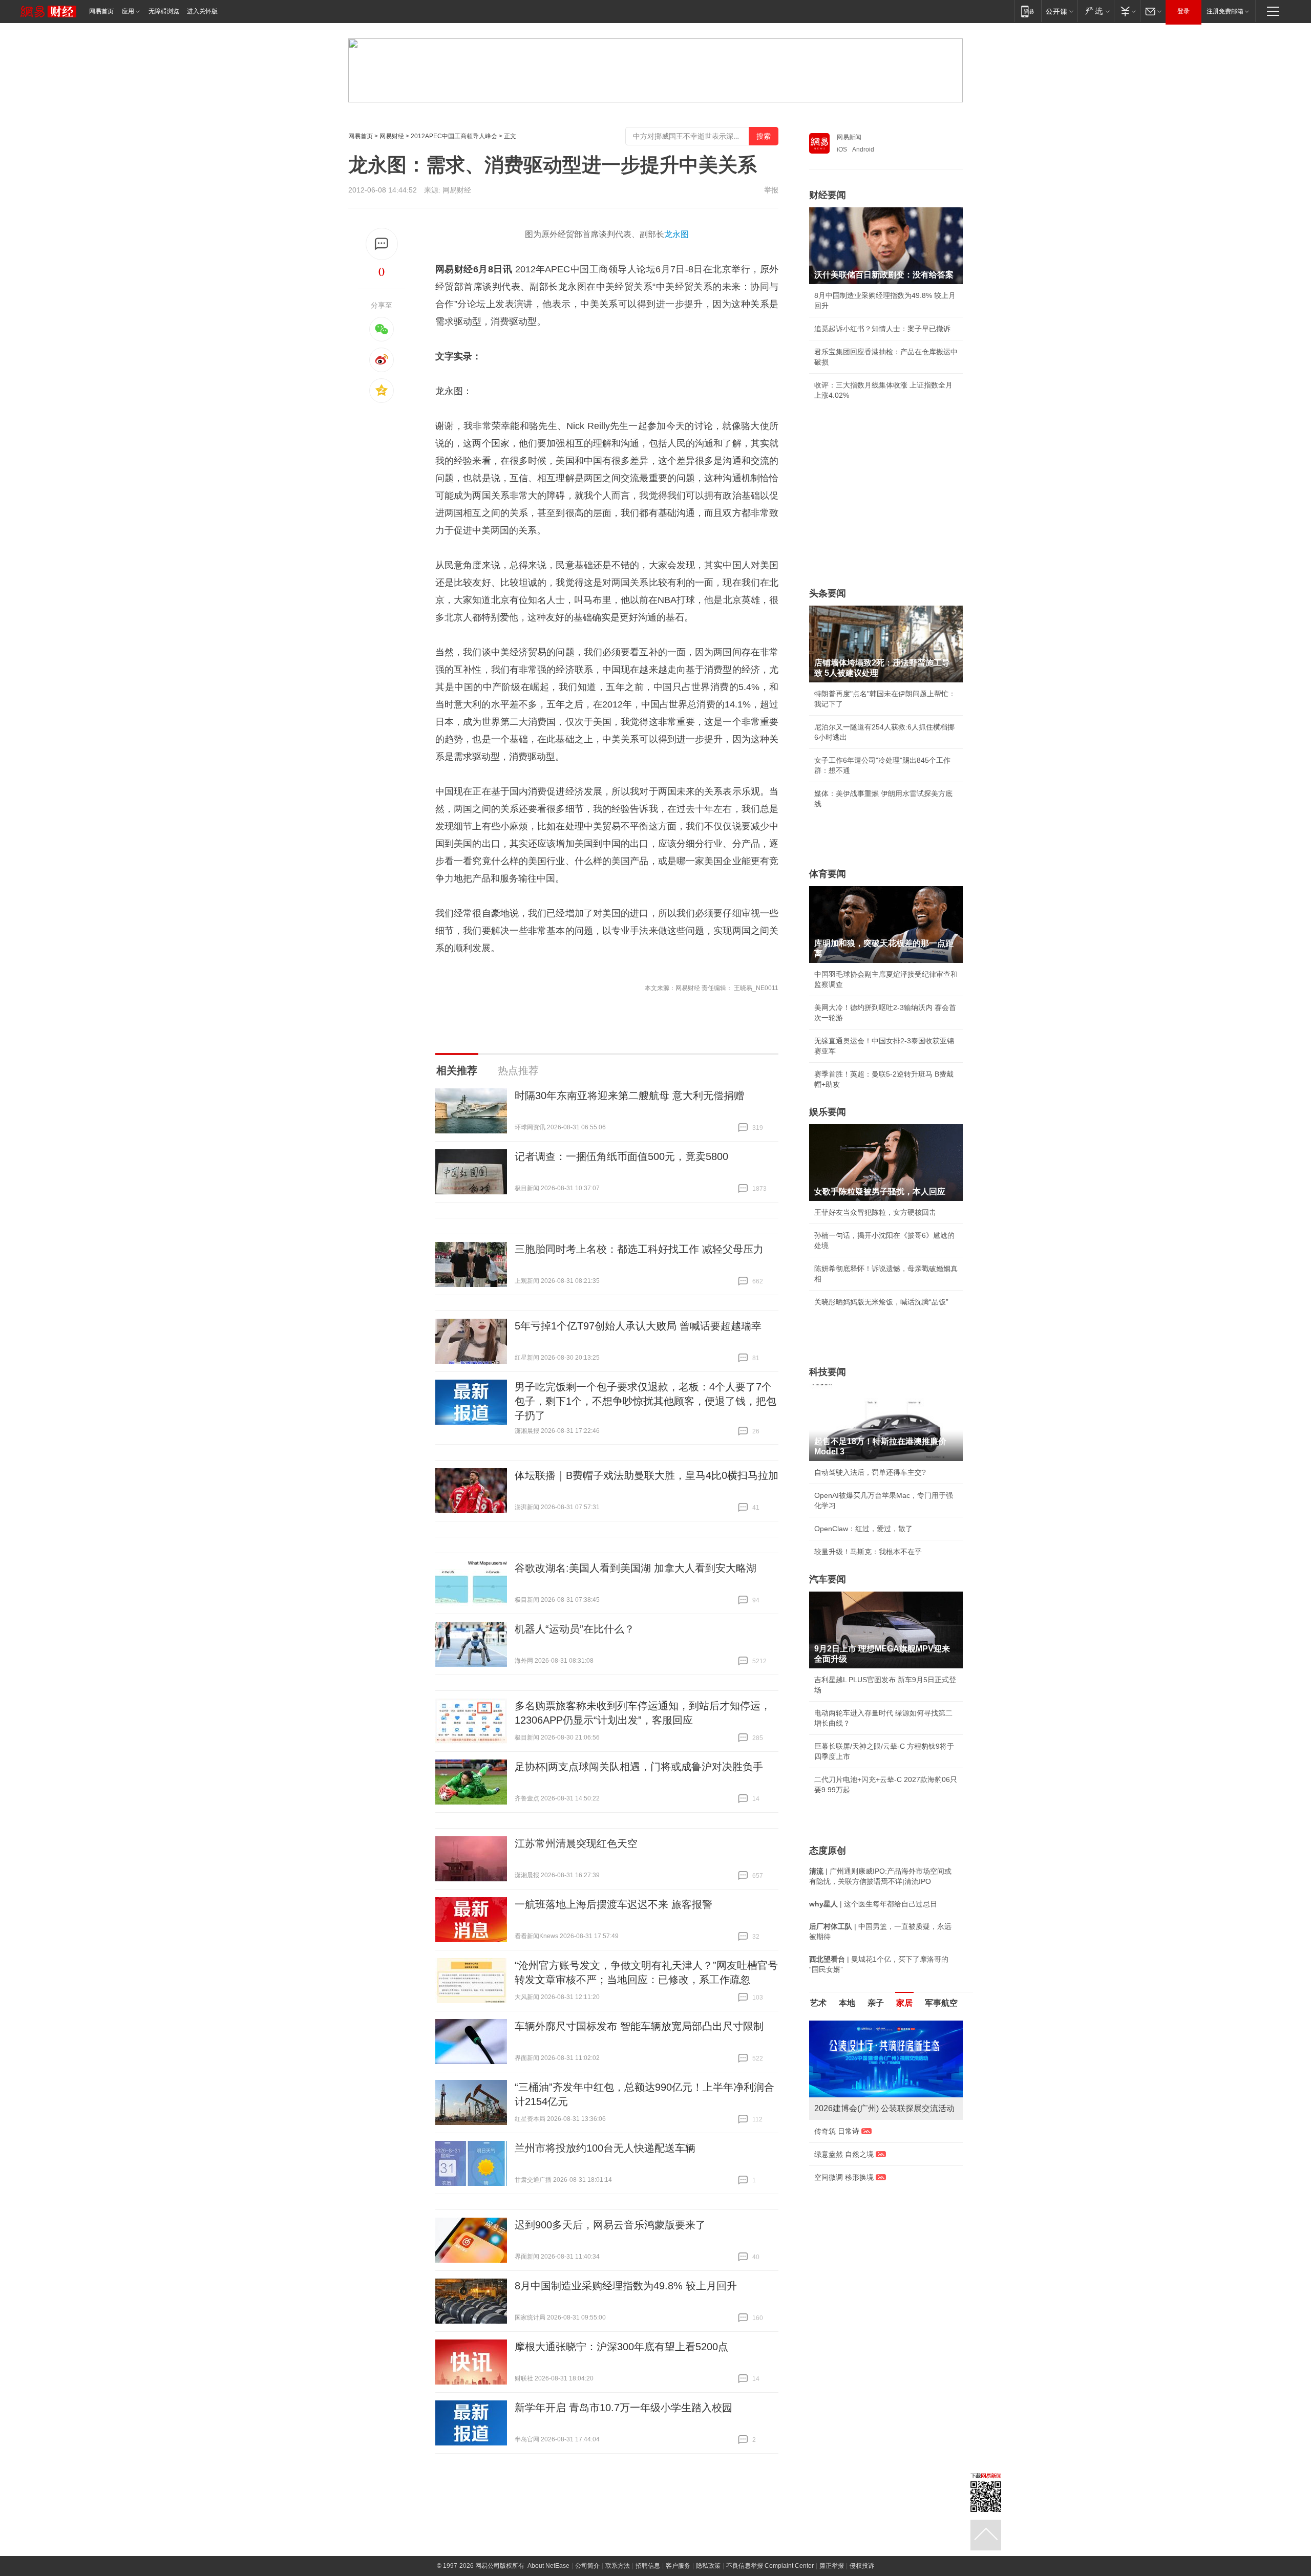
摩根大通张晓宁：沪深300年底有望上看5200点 (621, 2347)
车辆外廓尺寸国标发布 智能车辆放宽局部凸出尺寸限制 (639, 2026)
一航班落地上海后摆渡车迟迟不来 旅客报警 (614, 1904)
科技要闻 (828, 1372)
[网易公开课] (1059, 11)
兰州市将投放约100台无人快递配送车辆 (605, 2148)
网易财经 (392, 136)
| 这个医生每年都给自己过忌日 (873, 1904)
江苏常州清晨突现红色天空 (576, 1843)
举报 (771, 190)
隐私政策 (708, 2566)
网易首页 (101, 11)
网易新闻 (849, 137)
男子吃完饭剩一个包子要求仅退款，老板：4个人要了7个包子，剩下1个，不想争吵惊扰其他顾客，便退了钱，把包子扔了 (646, 1401)
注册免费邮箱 (1225, 11)
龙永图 (676, 234)
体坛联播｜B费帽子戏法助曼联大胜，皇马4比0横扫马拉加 (647, 1475)
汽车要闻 (828, 1579)
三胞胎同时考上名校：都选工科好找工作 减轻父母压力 (639, 1249)
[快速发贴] (382, 244)
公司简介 (587, 2566)
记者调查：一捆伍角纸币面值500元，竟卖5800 (621, 1156)
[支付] (1127, 11)
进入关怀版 (202, 11)
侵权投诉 (862, 2566)
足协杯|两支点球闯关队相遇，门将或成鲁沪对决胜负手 (639, 1767)
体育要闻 (828, 874)
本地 (847, 2003)
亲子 (876, 2003)
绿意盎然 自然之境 (844, 2154)
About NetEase (548, 2566)
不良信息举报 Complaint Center (770, 2566)
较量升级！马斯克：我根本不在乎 (868, 1552)
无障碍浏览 (164, 11)
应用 (128, 11)
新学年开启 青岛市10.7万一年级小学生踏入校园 (623, 2408)
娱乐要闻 (828, 1112)
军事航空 (941, 2003)
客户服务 (678, 2566)
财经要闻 (828, 195)
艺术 (818, 2003)
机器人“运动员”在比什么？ (575, 1629)
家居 (904, 2003)
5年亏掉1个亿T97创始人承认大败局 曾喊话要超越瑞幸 (638, 1326)
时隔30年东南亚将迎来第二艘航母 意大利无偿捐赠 (629, 1096)
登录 (1183, 11)
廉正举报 (832, 2566)
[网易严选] (1096, 11)
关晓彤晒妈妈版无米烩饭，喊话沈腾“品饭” (881, 1302)
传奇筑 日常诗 (837, 2131)
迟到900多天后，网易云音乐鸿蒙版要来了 (610, 2225)
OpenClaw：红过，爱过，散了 (863, 1529)
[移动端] (1028, 11)
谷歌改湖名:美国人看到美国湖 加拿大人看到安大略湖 (636, 1568)
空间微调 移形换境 (844, 2177)
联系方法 (618, 2566)
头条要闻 (828, 593)
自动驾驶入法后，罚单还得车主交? (870, 1472)
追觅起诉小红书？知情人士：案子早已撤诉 (882, 329)
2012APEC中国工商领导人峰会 (454, 136)
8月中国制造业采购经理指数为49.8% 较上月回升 (626, 2286)
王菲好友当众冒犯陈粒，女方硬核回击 (875, 1212)
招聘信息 (648, 2566)
